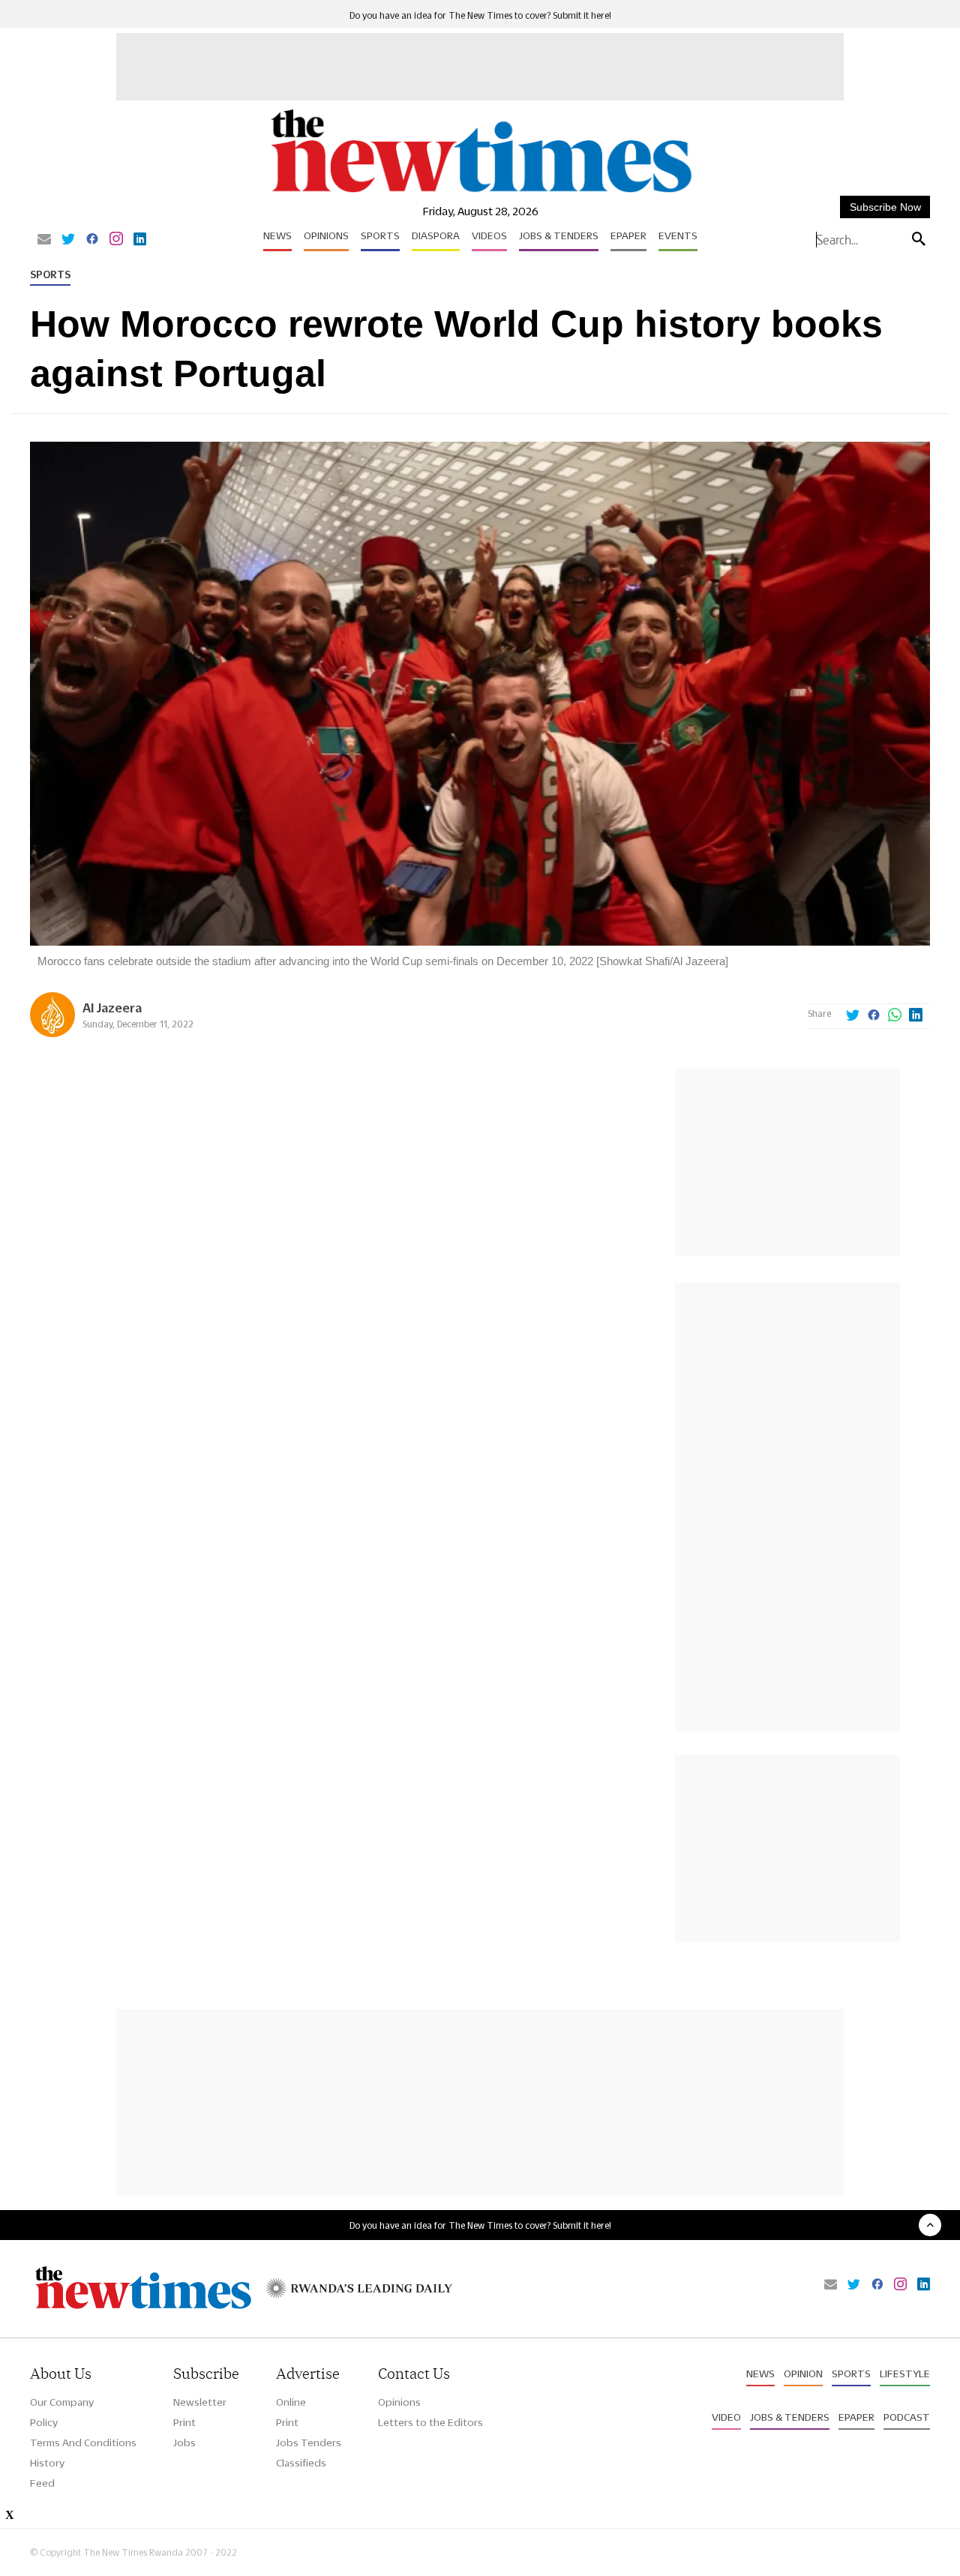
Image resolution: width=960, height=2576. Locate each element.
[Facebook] (92, 240)
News (277, 235)
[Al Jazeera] (52, 1033)
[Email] (44, 240)
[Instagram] (116, 240)
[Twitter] (68, 240)
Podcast (907, 2417)
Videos (489, 235)
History (47, 2463)
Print (184, 2422)
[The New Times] (480, 193)
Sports (380, 235)
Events (678, 235)
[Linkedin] (140, 240)
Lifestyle (905, 2374)
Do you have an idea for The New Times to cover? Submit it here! (480, 15)
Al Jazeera (112, 1008)
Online (291, 2402)
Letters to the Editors (430, 2422)
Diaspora (436, 235)
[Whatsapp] (895, 1016)
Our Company (62, 2402)
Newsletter (200, 2402)
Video (726, 2417)
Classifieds (301, 2463)
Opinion (803, 2374)
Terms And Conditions (83, 2443)
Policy (44, 2422)
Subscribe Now (885, 207)
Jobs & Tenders (559, 235)
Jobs (184, 2443)
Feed (42, 2483)
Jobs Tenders (309, 2443)
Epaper (628, 235)
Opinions (326, 235)
